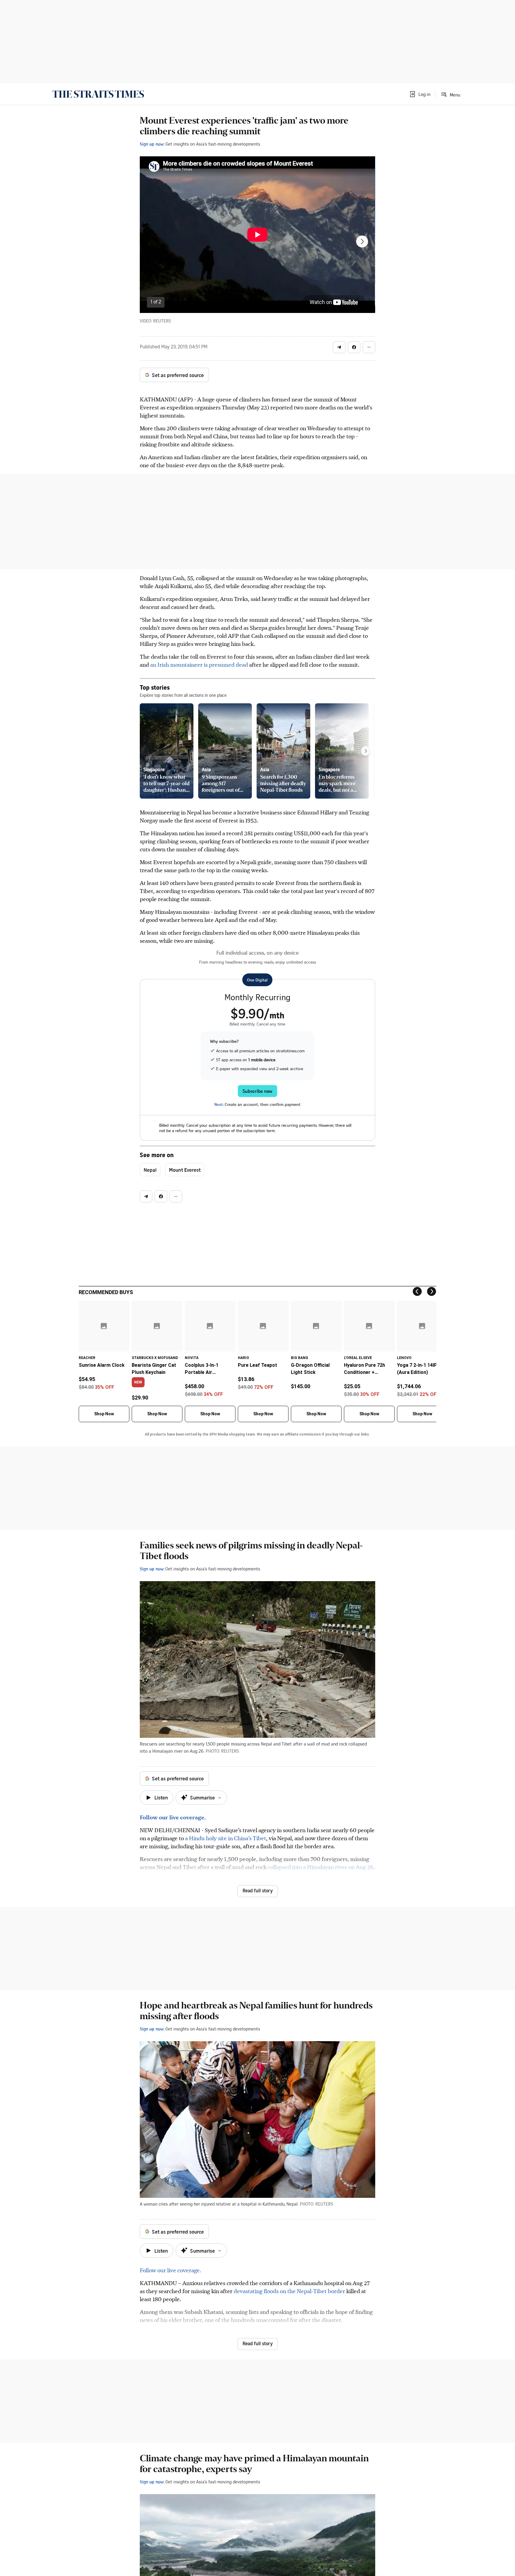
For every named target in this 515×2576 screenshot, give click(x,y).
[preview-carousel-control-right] (366, 751)
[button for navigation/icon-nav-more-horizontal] (369, 347)
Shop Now (104, 1414)
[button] (420, 94)
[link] (98, 94)
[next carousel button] (362, 241)
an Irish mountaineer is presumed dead (199, 664)
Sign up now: (152, 144)
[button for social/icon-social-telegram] (339, 347)
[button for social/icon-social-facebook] (354, 347)
